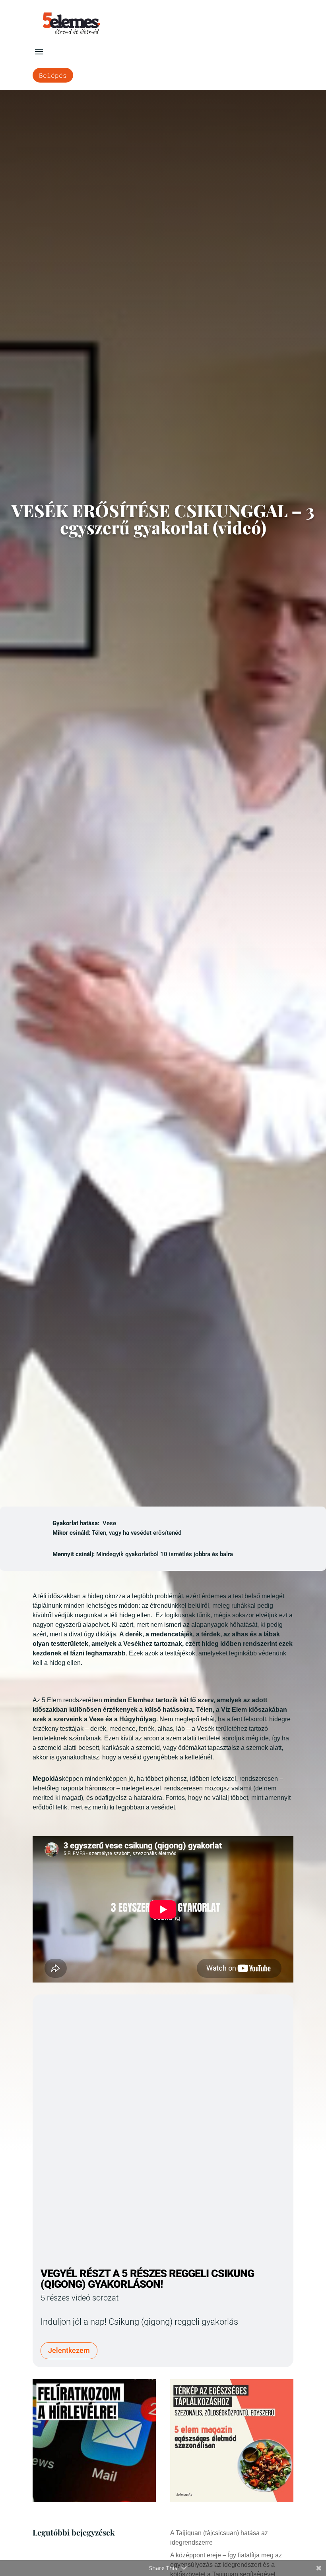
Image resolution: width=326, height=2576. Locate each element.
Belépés (53, 75)
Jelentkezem (69, 2350)
